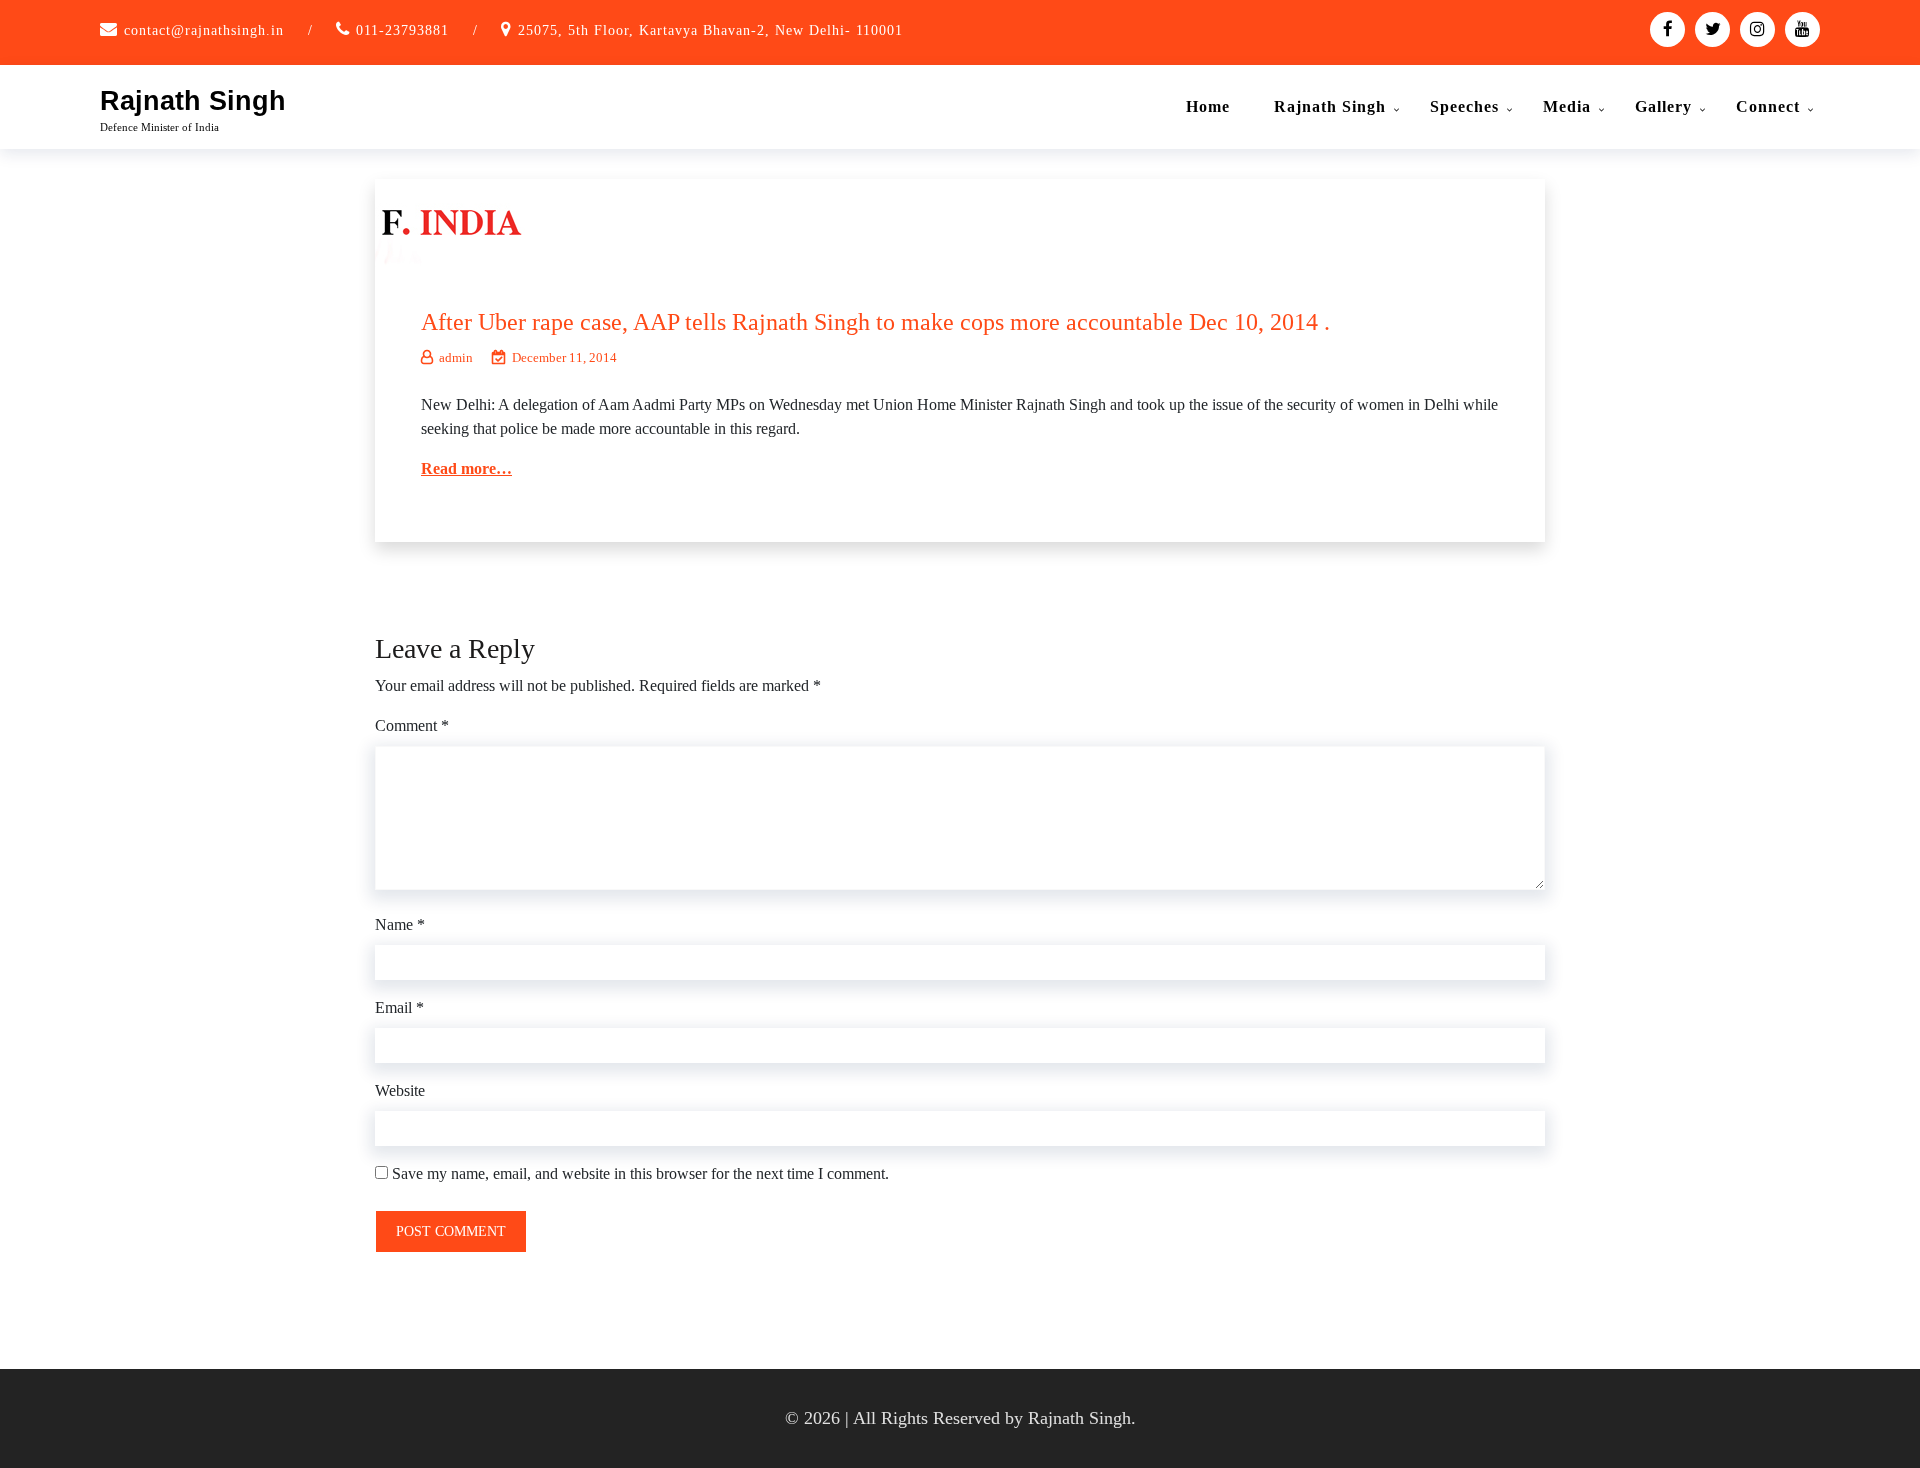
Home (1208, 106)
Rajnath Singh (193, 101)
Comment (412, 725)
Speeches (1464, 106)
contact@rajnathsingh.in (204, 30)
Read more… (466, 468)
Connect (1768, 106)
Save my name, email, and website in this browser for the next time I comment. (640, 1173)
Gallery (1663, 106)
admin (456, 357)
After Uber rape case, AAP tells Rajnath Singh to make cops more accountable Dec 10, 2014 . (875, 322)
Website (400, 1090)
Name (400, 924)
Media (1567, 106)
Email (399, 1007)
